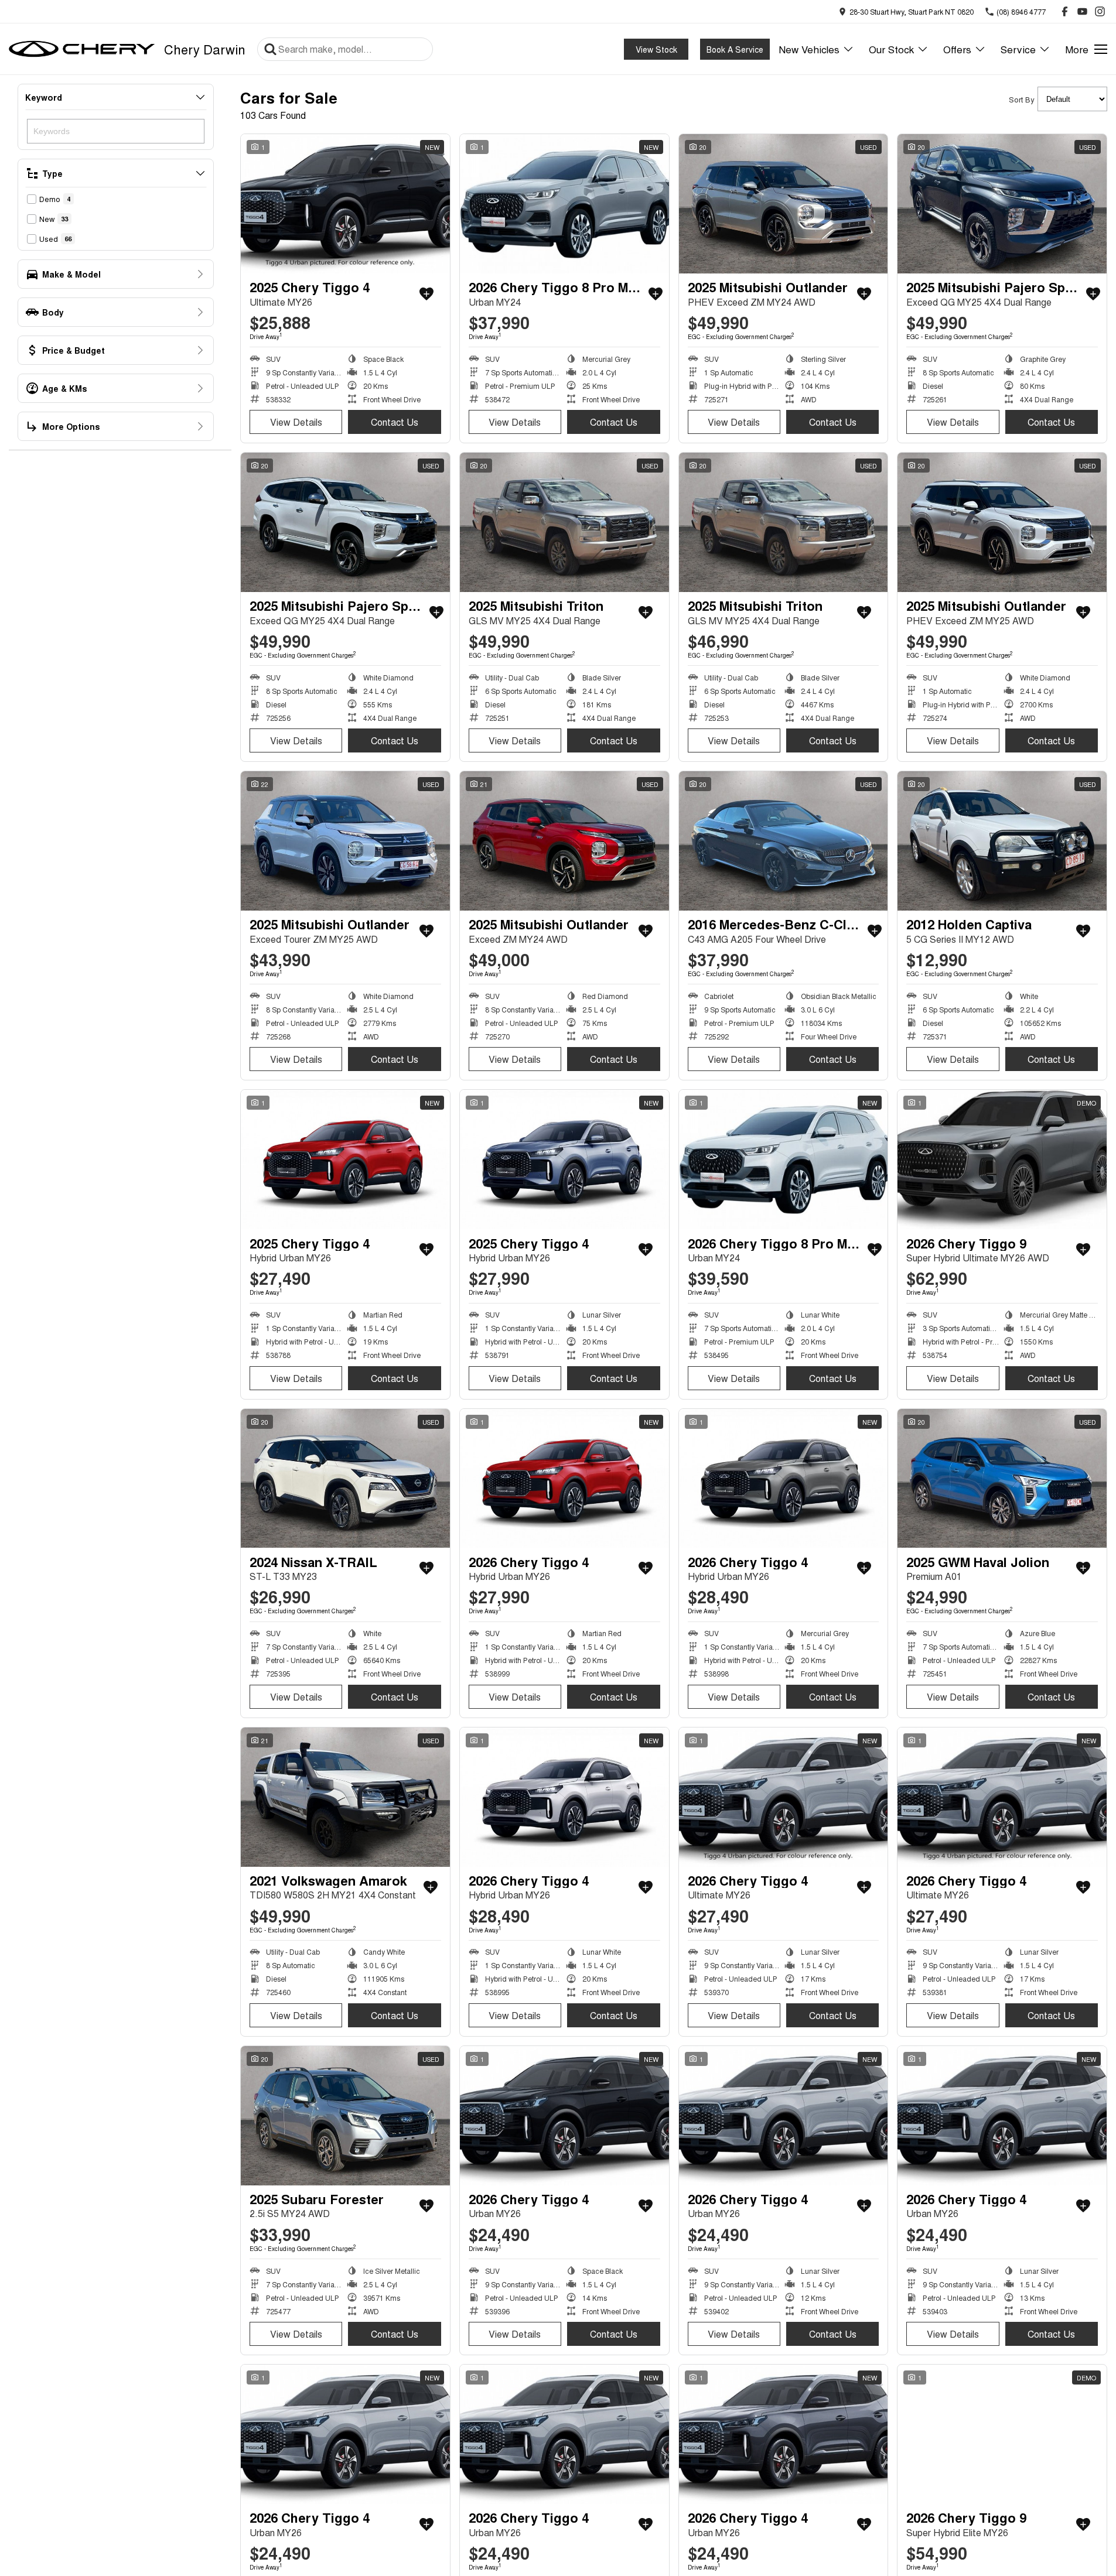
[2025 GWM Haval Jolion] (1002, 1479)
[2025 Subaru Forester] (345, 2116)
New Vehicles (809, 49)
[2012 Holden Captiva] (1002, 841)
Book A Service (735, 49)
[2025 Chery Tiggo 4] (345, 204)
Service (1018, 49)
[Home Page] (82, 49)
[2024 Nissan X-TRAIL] (345, 1479)
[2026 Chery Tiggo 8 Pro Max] (564, 204)
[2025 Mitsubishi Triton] (564, 522)
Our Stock (891, 49)
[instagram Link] (1100, 11)
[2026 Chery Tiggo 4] (564, 1479)
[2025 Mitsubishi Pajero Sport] (1002, 204)
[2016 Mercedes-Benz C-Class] (784, 841)
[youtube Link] (1082, 11)
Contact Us (395, 422)
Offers (957, 49)
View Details (296, 422)
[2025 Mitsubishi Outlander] (784, 204)
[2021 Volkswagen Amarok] (345, 1797)
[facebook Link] (1065, 11)
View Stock (656, 49)
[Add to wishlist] (426, 294)
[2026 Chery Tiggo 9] (1002, 1159)
